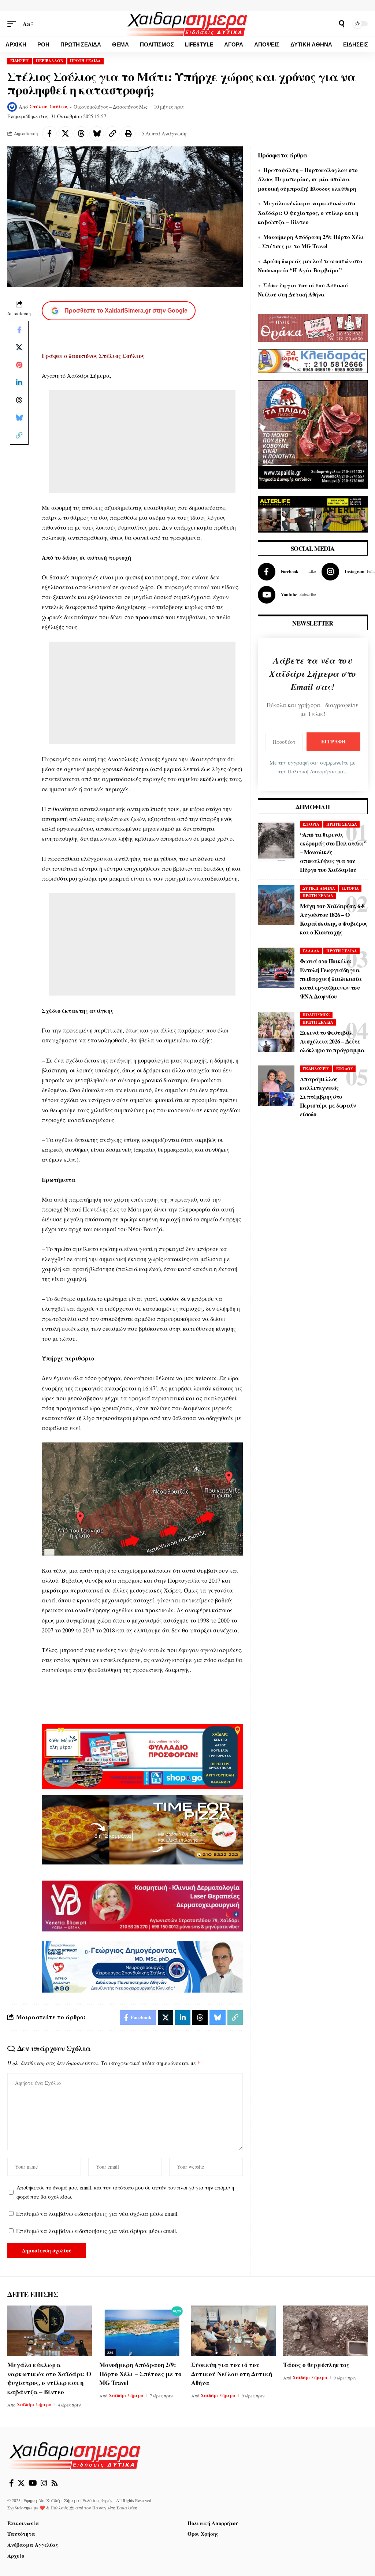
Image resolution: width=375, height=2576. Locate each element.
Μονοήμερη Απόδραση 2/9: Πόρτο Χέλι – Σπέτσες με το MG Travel (140, 2374)
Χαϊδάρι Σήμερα (34, 2405)
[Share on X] (65, 134)
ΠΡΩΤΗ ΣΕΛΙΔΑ (85, 61)
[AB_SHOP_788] (142, 1756)
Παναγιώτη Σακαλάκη (115, 2508)
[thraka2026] (313, 327)
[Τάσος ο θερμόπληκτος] (325, 2331)
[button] (14, 24)
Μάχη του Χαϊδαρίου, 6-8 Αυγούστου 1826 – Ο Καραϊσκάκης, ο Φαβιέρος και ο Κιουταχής (334, 919)
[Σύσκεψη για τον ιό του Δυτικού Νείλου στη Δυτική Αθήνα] (233, 2331)
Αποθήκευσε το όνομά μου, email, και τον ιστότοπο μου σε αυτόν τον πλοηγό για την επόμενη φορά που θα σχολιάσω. (125, 2192)
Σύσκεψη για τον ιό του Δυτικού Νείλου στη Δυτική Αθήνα (232, 2374)
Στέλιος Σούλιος (49, 107)
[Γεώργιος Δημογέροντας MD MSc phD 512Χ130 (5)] (142, 1966)
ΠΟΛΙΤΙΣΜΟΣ (316, 1015)
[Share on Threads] (81, 134)
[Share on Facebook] (49, 134)
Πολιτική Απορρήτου (312, 771)
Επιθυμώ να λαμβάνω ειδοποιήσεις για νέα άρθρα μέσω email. (97, 2231)
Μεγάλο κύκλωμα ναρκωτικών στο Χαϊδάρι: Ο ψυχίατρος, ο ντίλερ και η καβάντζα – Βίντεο (308, 212)
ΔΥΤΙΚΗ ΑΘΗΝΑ (319, 888)
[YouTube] (33, 2483)
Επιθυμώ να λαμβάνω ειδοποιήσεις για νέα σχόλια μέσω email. (97, 2213)
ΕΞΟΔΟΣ (345, 1069)
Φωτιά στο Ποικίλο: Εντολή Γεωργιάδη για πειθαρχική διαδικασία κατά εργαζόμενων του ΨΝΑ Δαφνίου (331, 979)
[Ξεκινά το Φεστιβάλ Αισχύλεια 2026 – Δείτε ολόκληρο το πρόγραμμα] (276, 1032)
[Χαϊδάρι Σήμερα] (188, 24)
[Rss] (55, 2483)
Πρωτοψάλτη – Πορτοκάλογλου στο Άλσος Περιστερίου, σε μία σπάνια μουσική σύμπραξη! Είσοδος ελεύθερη (308, 179)
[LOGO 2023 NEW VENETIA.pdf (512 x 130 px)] (142, 1905)
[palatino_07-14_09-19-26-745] (142, 1829)
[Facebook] (287, 572)
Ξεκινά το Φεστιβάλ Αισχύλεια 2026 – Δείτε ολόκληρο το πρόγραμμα (332, 1041)
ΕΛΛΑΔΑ (311, 951)
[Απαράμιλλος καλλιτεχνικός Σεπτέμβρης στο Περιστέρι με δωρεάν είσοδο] (276, 1086)
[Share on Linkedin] (19, 382)
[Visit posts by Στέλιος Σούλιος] (12, 107)
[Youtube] (287, 595)
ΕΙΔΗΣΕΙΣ (20, 61)
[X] (21, 2483)
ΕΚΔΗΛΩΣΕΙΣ (316, 1069)
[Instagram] (44, 2483)
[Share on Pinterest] (19, 365)
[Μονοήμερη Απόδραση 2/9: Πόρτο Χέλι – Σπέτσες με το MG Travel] (142, 2331)
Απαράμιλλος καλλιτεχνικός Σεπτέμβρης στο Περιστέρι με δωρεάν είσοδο (328, 1096)
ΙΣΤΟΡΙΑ (311, 824)
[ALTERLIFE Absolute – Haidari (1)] (313, 513)
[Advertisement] (142, 441)
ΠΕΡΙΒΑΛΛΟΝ (50, 61)
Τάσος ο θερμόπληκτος (316, 2365)
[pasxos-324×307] (313, 433)
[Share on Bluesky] (97, 134)
